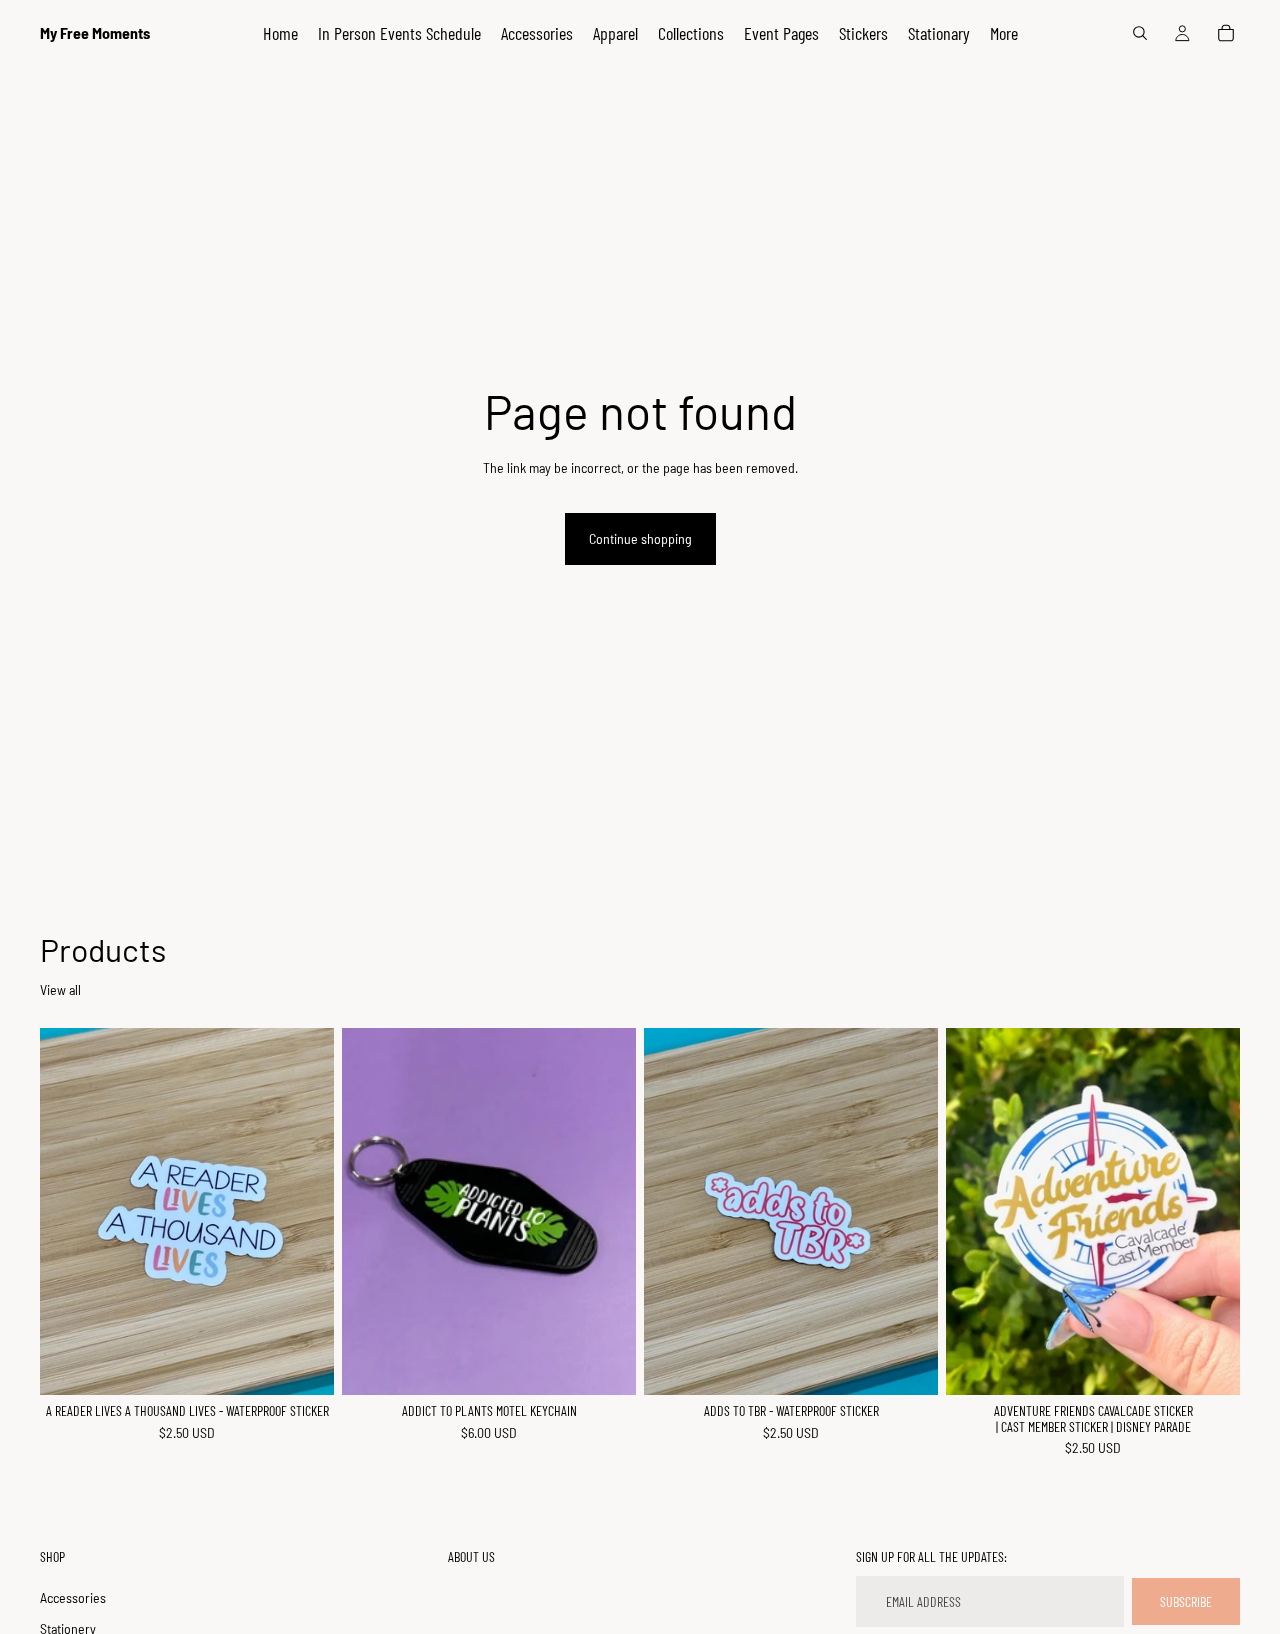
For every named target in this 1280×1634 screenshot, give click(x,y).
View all (60, 989)
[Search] (1140, 33)
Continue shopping (640, 538)
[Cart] (1226, 33)
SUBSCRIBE (1186, 1600)
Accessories (73, 1596)
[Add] (303, 1364)
